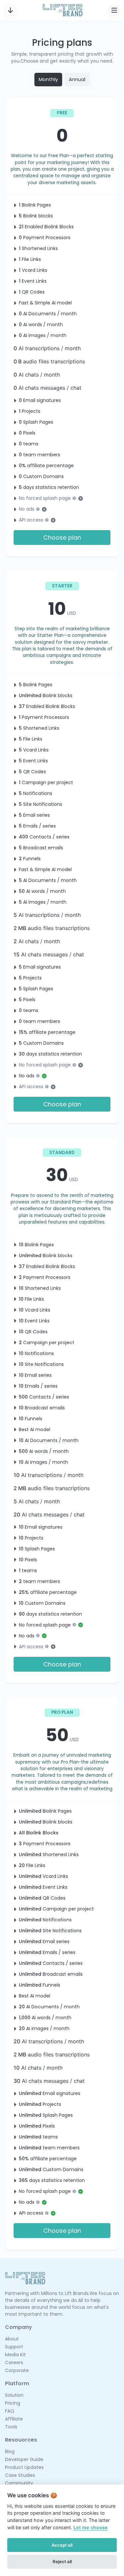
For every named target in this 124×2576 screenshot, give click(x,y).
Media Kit (15, 2355)
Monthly (48, 79)
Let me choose (91, 2527)
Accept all (62, 2545)
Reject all (62, 2562)
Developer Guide (24, 2459)
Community (19, 2483)
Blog (10, 2451)
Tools (11, 2427)
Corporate (17, 2370)
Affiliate (14, 2419)
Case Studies (20, 2475)
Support (14, 2347)
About (12, 2339)
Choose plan (62, 538)
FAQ (10, 2411)
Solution (14, 2395)
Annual (77, 79)
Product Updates (24, 2467)
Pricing (13, 2403)
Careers (14, 2363)
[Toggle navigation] (10, 10)
